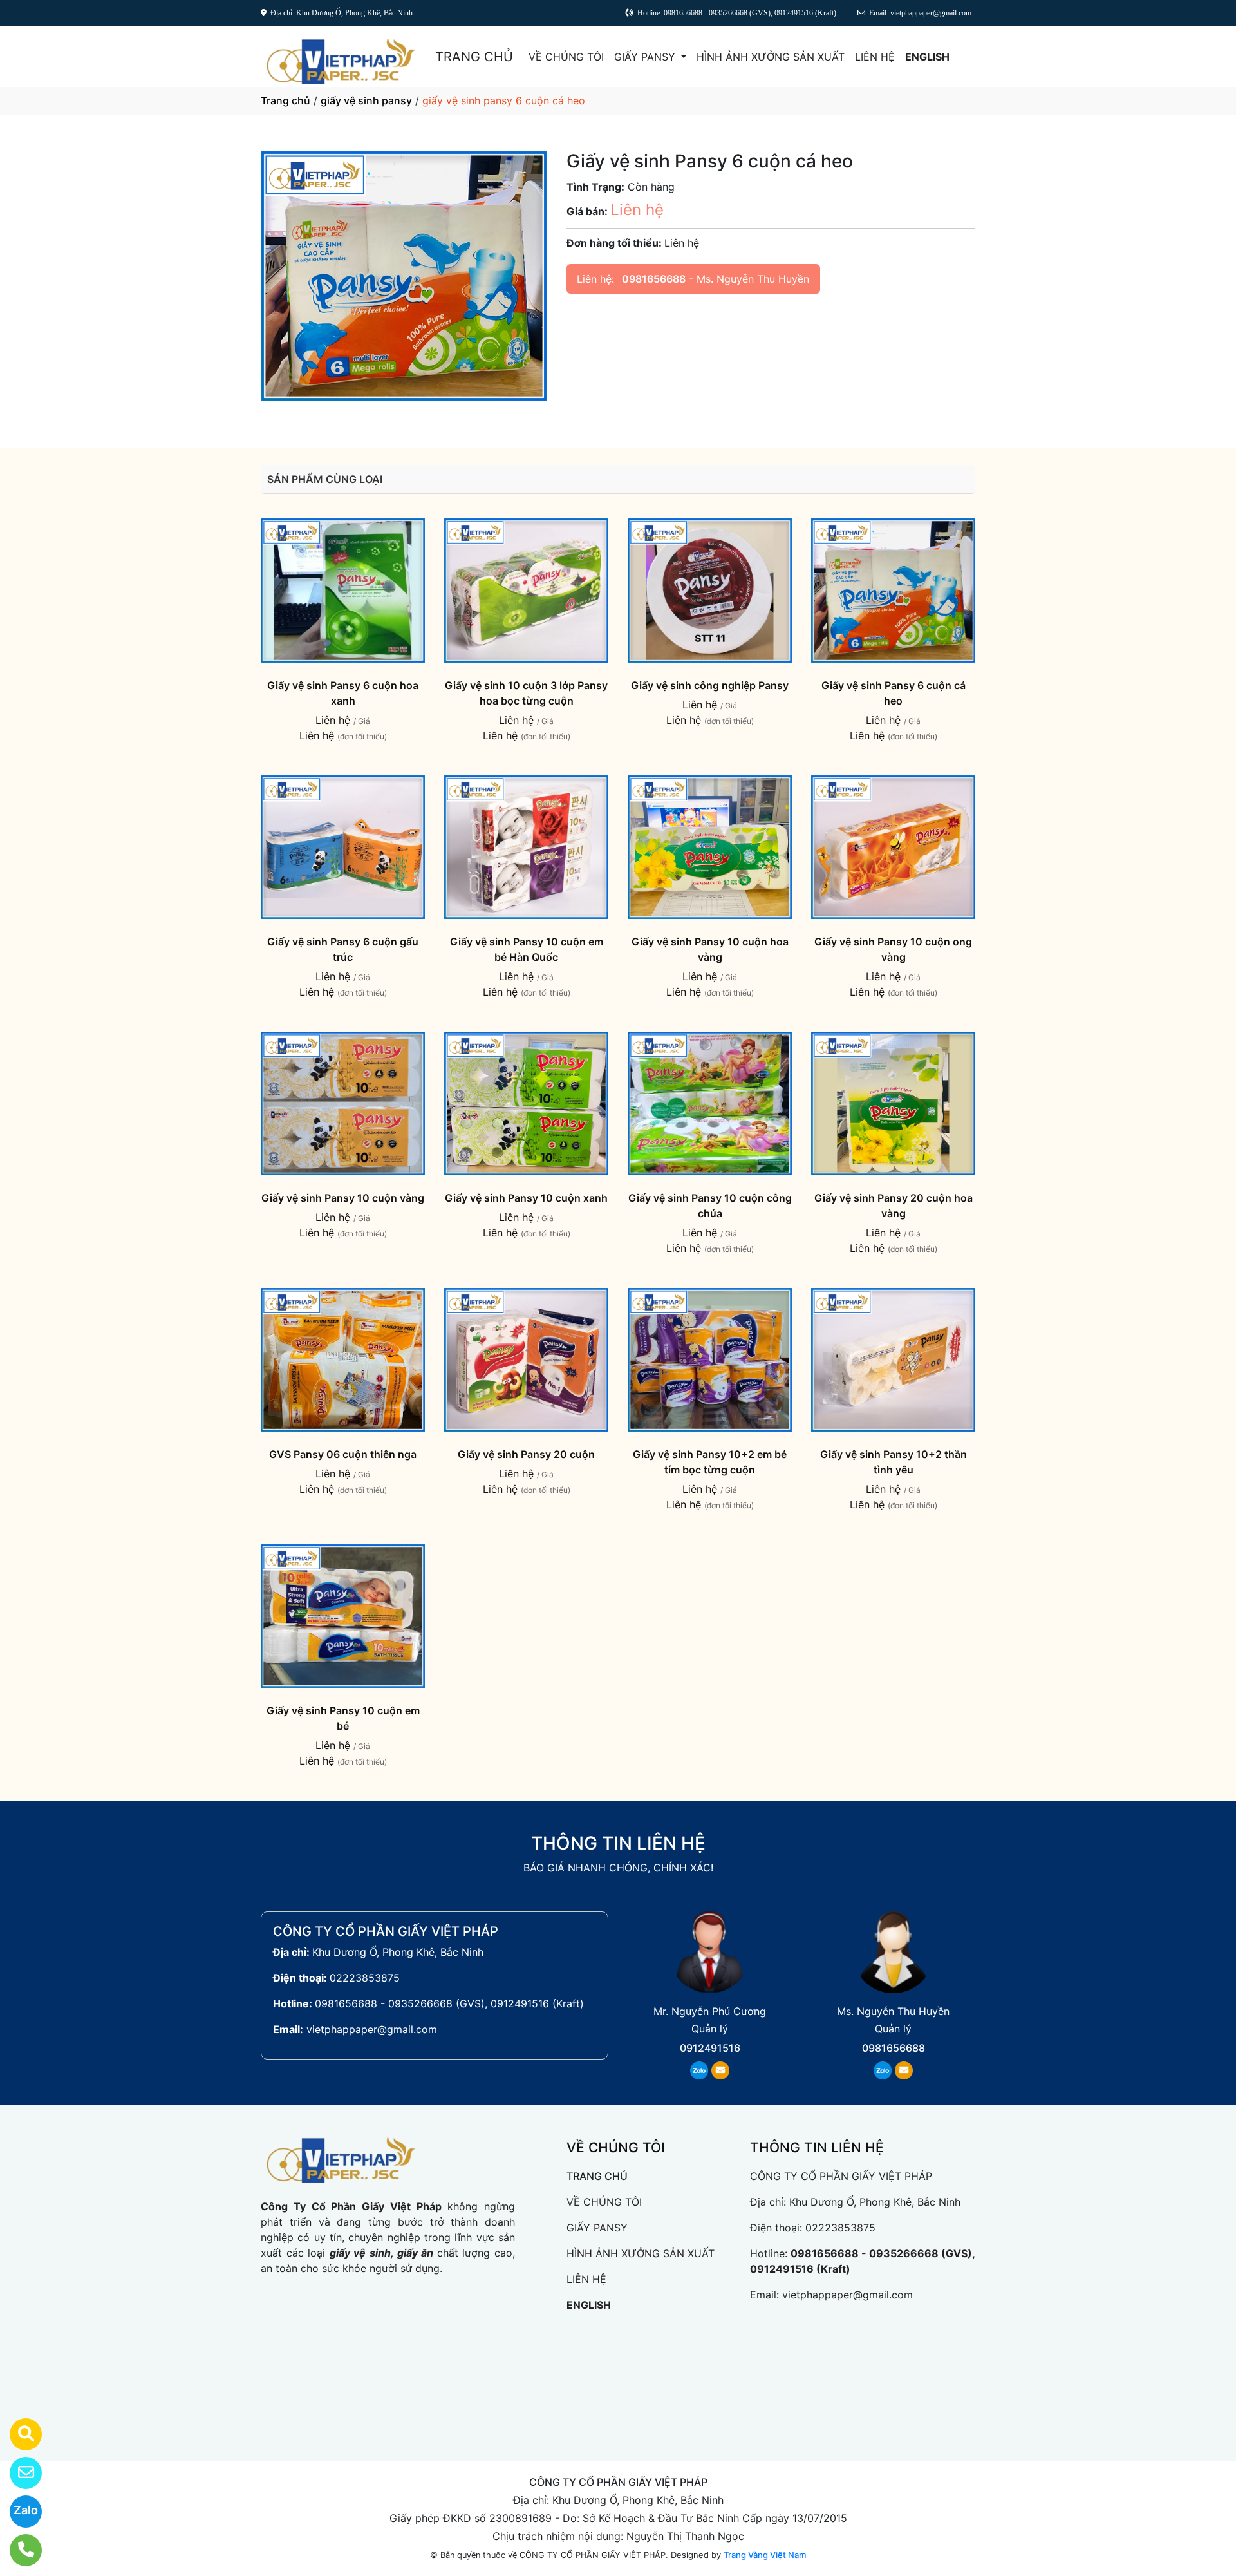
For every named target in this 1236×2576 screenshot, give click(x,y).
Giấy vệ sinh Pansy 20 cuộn (526, 1454)
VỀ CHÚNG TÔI (566, 57)
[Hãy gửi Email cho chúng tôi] (18, 2473)
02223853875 (365, 1978)
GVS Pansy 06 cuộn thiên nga (343, 1454)
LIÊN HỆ (875, 57)
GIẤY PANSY (646, 57)
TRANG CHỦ (474, 57)
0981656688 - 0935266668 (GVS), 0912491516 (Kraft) (449, 2003)
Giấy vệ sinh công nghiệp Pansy (710, 685)
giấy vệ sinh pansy (366, 100)
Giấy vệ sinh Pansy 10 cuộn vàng (343, 1198)
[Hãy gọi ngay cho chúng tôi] (18, 2550)
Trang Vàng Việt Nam (765, 2555)
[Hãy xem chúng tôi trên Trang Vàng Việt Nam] (18, 2434)
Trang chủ (286, 100)
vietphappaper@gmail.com (372, 2029)
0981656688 (654, 279)
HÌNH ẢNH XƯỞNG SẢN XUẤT (771, 57)
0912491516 (710, 2048)
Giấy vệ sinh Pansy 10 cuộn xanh (526, 1198)
